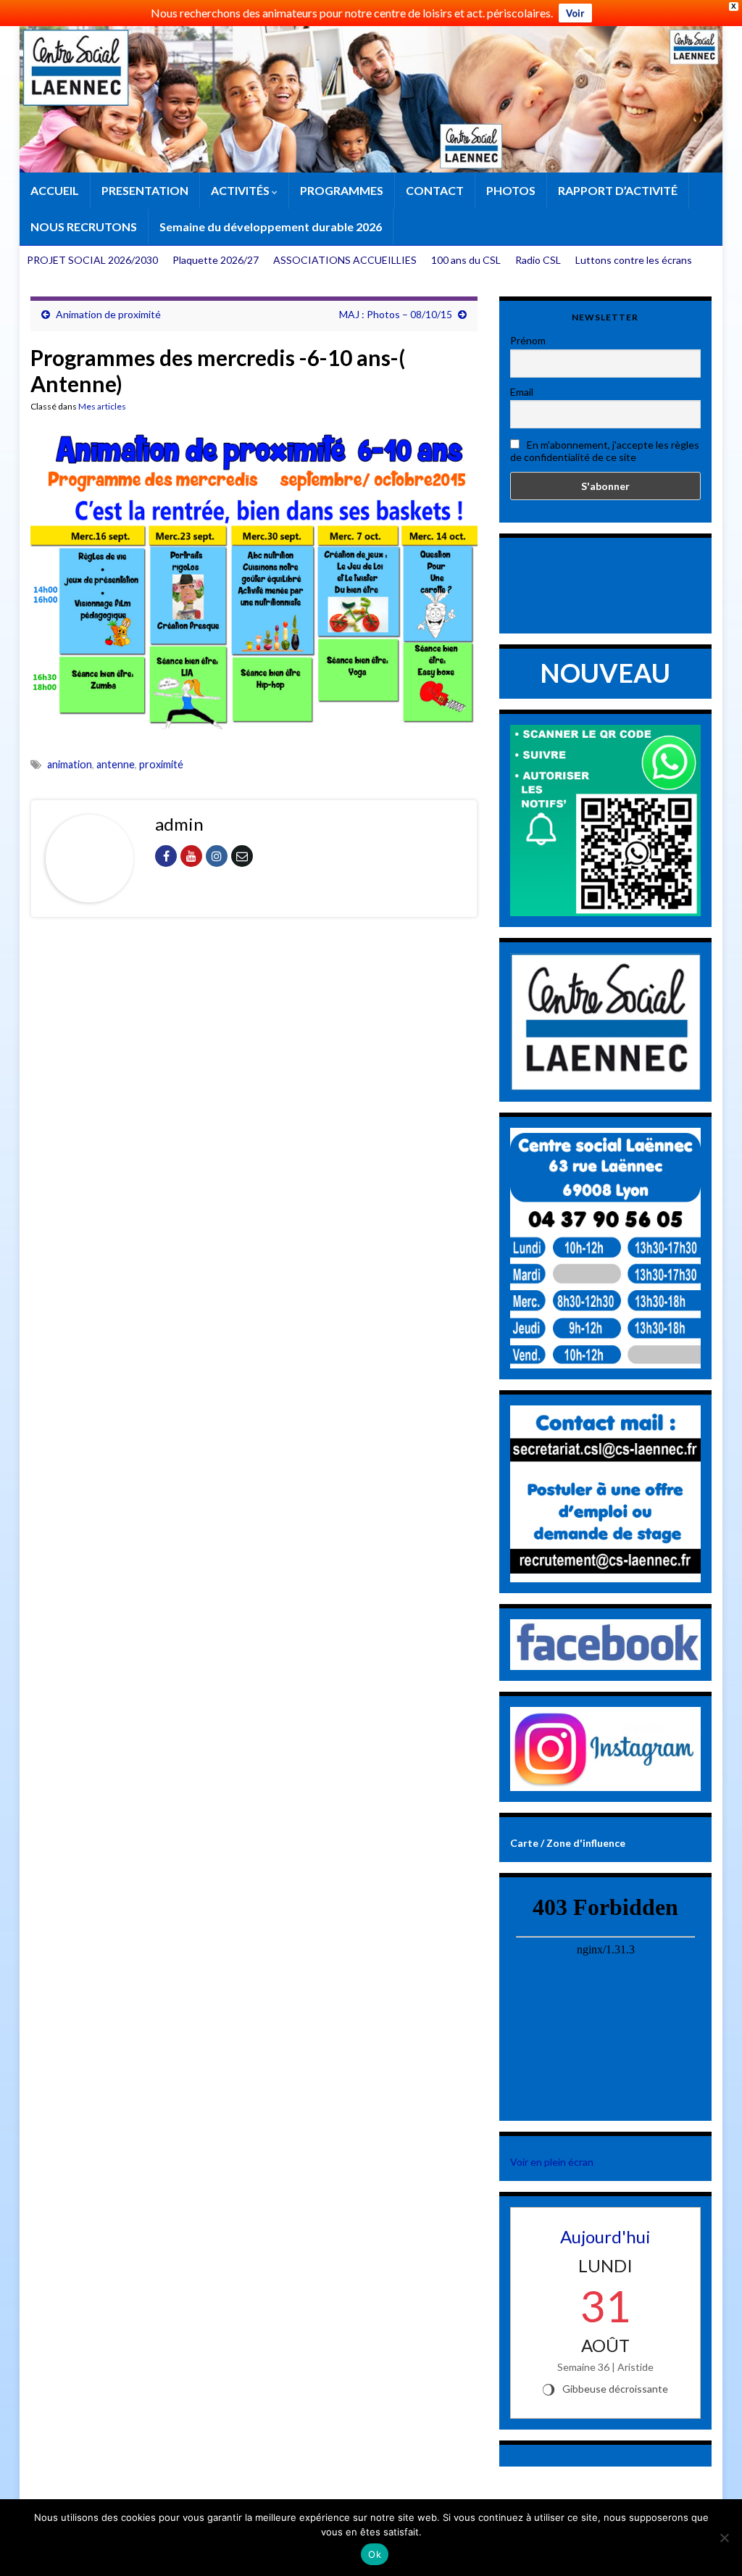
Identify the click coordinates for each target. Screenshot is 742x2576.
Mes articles (102, 406)
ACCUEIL (55, 190)
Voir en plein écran (552, 2162)
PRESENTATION (145, 190)
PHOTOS (511, 190)
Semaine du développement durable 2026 (271, 227)
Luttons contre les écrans (634, 260)
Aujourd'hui (605, 2236)
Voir (575, 13)
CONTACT (435, 190)
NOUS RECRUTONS (84, 227)
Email (522, 392)
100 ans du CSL (466, 260)
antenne (116, 764)
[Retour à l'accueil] (371, 99)
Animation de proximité (108, 314)
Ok (375, 2554)
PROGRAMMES (342, 190)
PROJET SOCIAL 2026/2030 (92, 260)
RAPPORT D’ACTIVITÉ (618, 190)
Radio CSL (538, 260)
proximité (161, 764)
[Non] (724, 2538)
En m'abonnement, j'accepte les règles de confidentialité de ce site (605, 451)
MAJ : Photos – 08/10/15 (396, 314)
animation (70, 764)
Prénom (528, 340)
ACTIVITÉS (241, 190)
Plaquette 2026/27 (216, 260)
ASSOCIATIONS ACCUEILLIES (345, 260)
